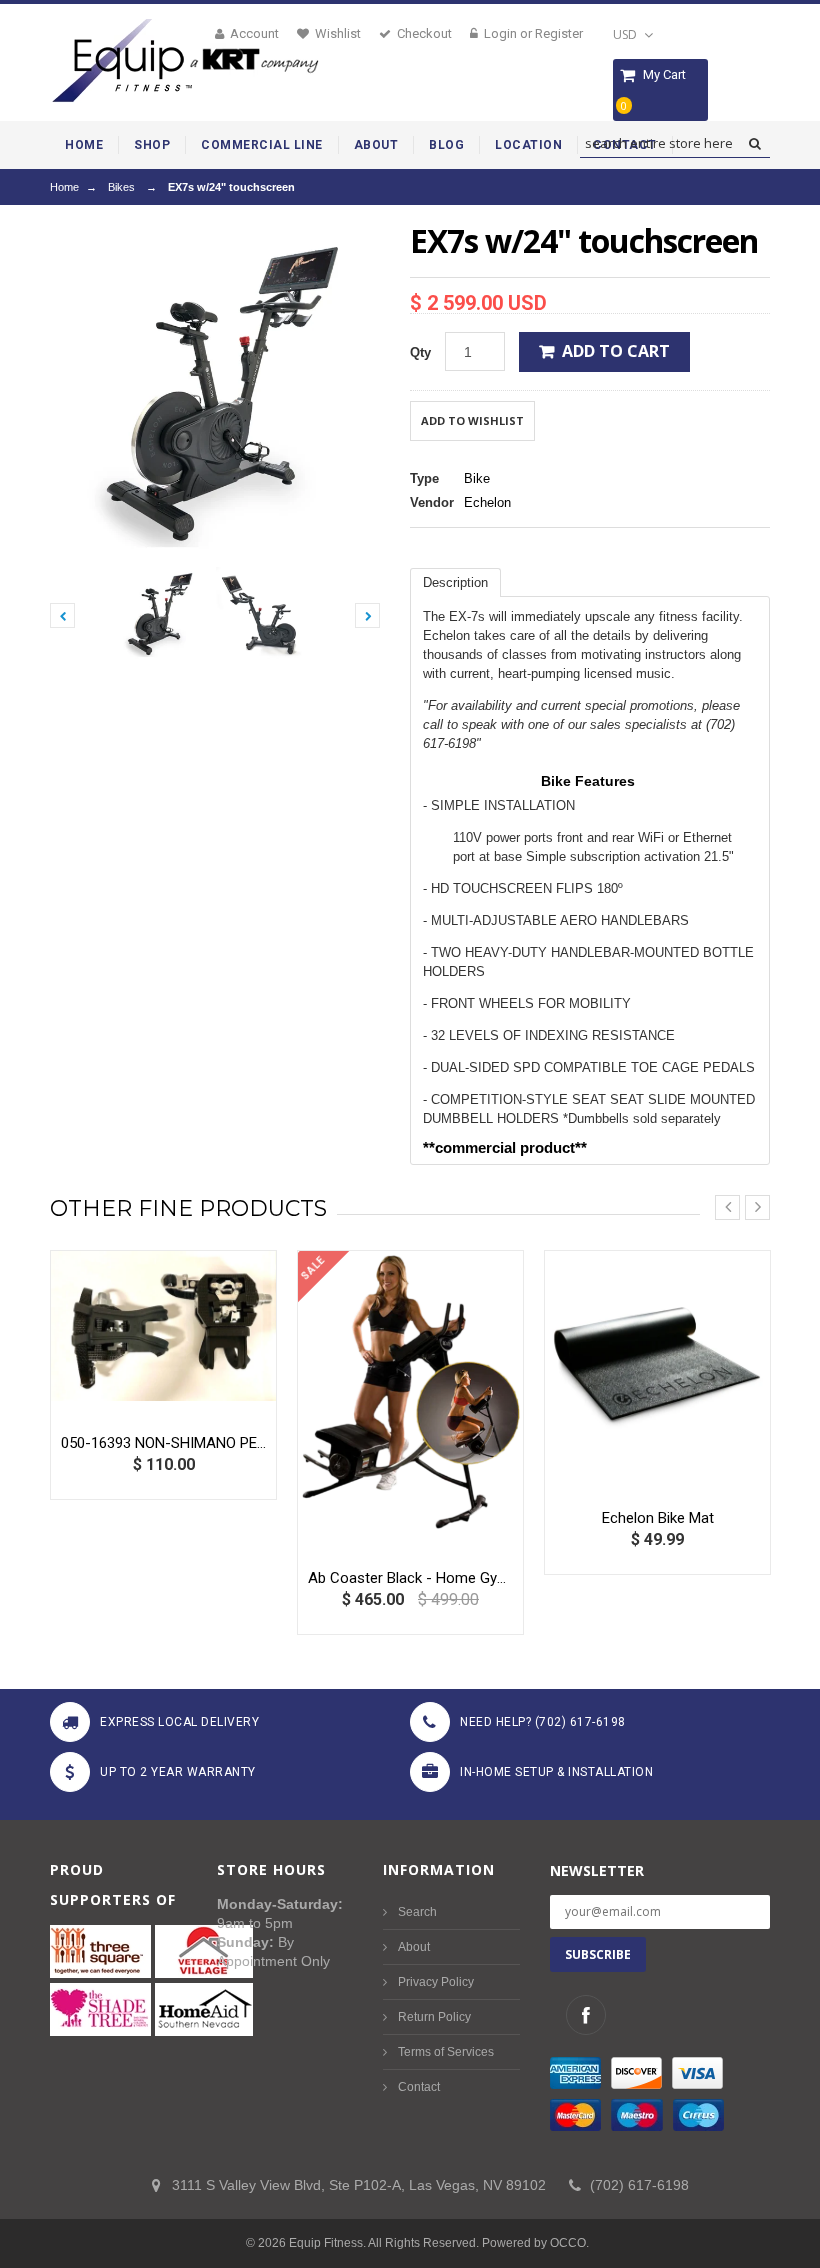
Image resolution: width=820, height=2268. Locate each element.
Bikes (121, 187)
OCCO (568, 2243)
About (414, 1947)
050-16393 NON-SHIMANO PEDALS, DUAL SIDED (163, 1443)
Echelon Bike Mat (658, 1518)
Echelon (487, 502)
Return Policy (434, 2017)
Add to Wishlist (472, 420)
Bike (477, 478)
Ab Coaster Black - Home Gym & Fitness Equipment (410, 1578)
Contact (419, 2087)
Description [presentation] (455, 582)
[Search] (754, 144)
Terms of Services (446, 2052)
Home (64, 187)
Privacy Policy (436, 1982)
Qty (420, 352)
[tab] (455, 582)
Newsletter (597, 1870)
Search (417, 1912)
